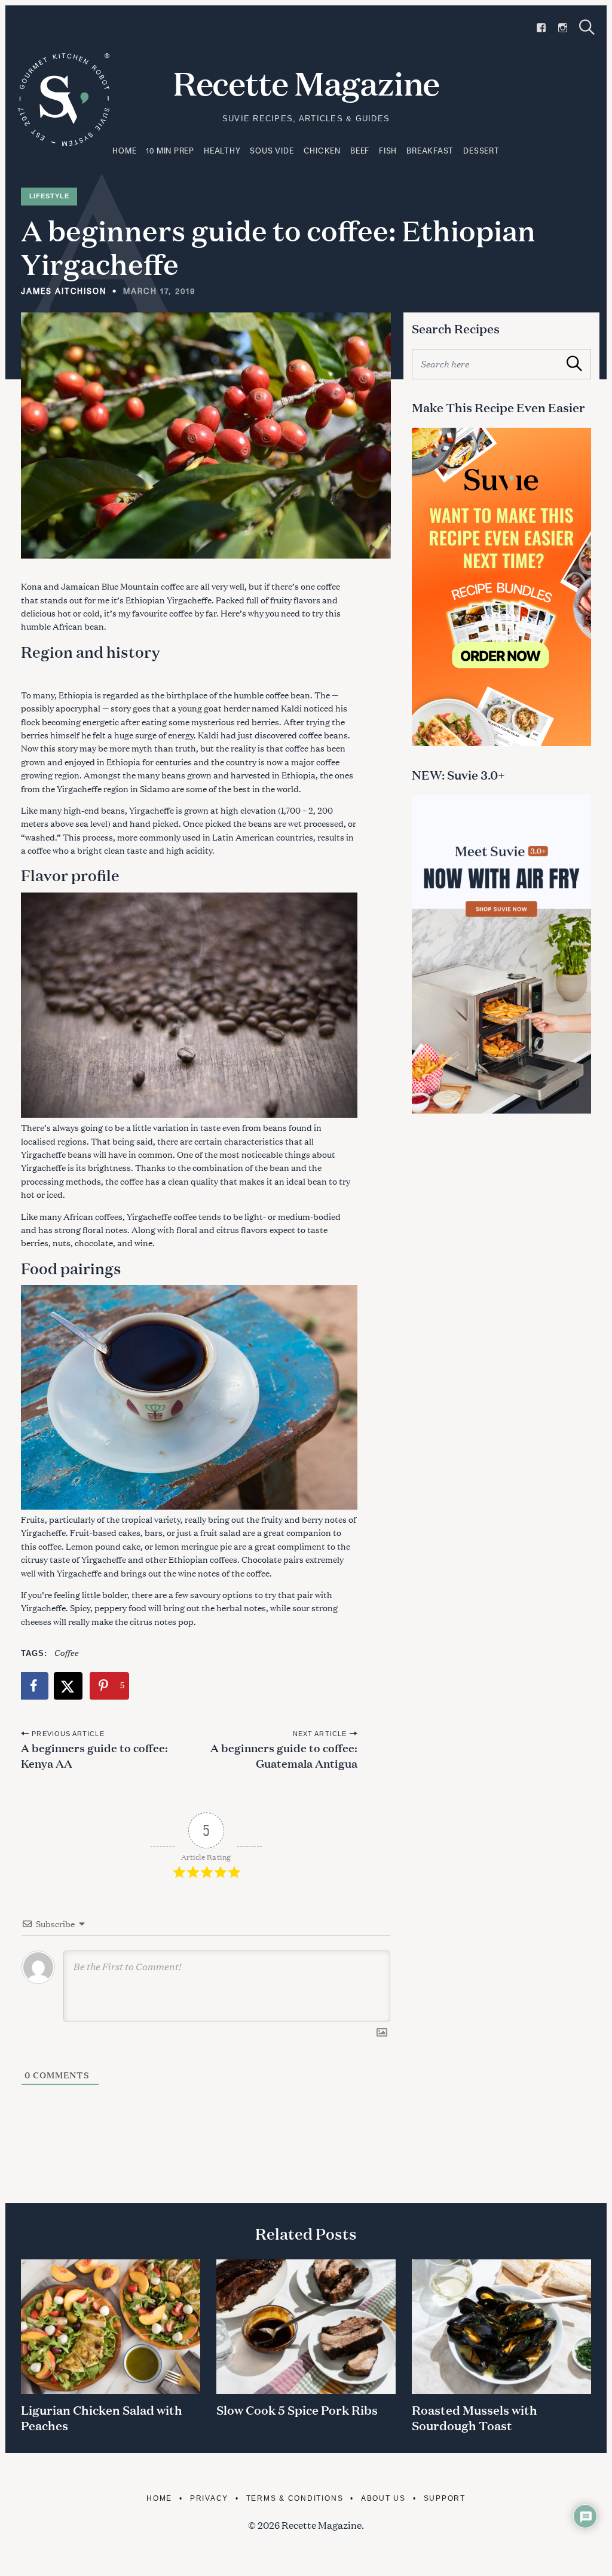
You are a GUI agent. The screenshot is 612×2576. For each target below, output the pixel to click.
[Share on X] (69, 1686)
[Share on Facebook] (35, 1686)
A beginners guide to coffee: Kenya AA (94, 1755)
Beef (360, 151)
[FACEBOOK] (541, 28)
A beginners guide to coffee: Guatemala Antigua (284, 1755)
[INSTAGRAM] (563, 28)
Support (445, 2498)
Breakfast (430, 151)
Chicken (322, 151)
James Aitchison (64, 291)
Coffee (66, 1652)
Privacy (209, 2498)
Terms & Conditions (295, 2498)
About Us (383, 2498)
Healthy (222, 151)
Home (124, 151)
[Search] (587, 27)
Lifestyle (49, 196)
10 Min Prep (170, 151)
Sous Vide (272, 151)
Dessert (481, 151)
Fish (388, 151)
